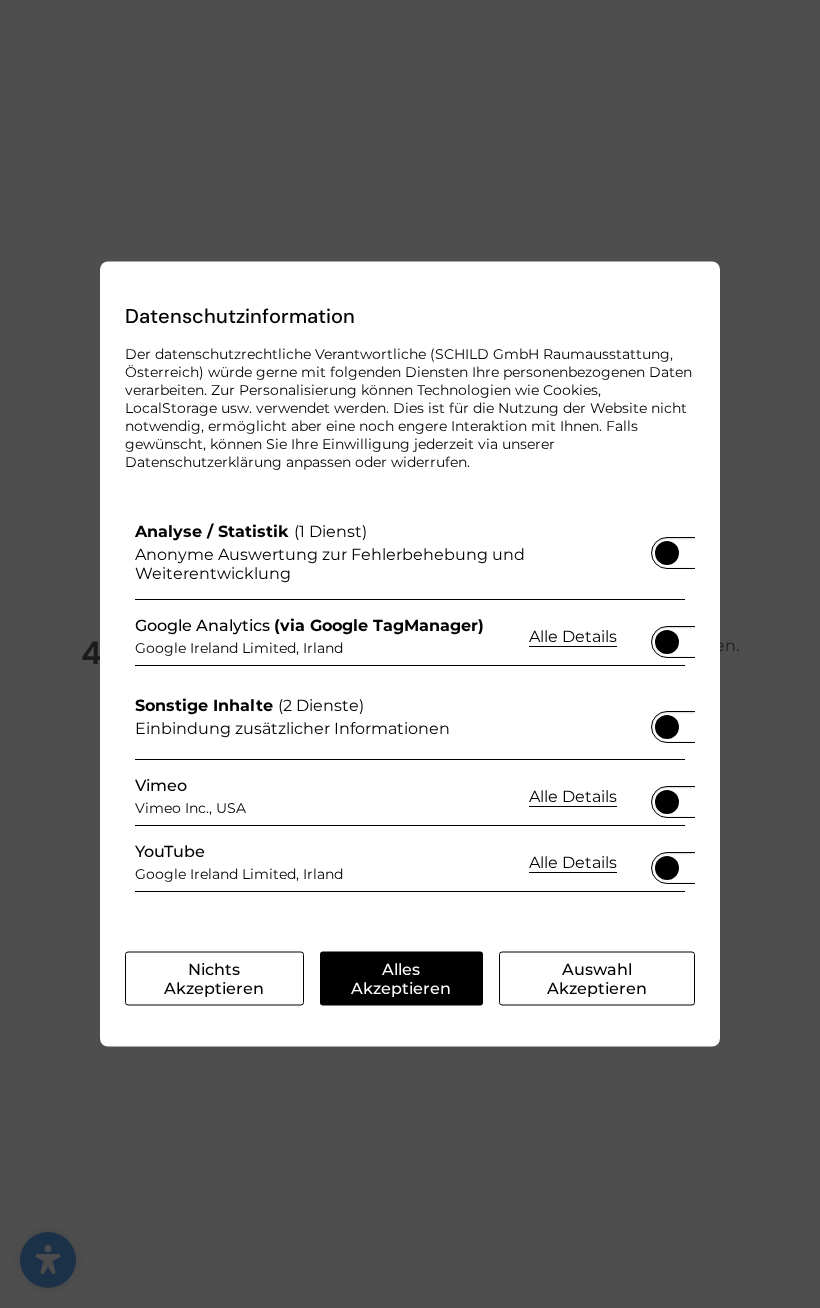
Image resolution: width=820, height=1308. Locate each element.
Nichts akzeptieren (214, 979)
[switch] (667, 547)
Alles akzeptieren (401, 979)
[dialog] (410, 654)
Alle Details (573, 635)
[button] (667, 553)
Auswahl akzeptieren (597, 979)
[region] (410, 712)
